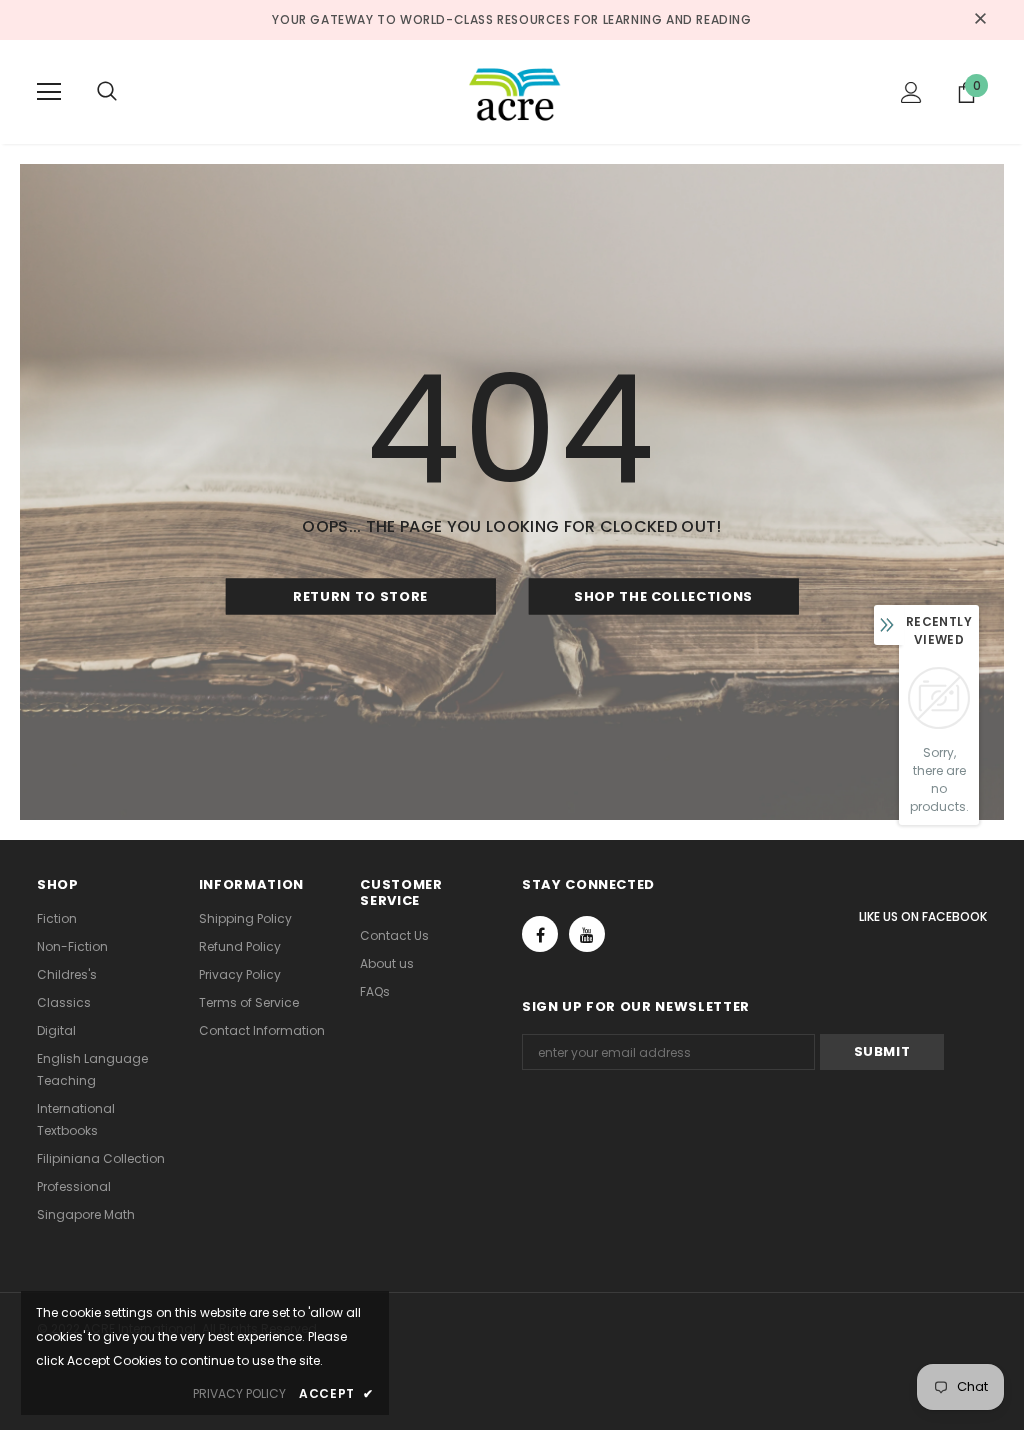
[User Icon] (911, 92)
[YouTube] (587, 934)
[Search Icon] (127, 92)
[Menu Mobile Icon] (49, 92)
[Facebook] (540, 934)
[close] (980, 20)
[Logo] (515, 91)
